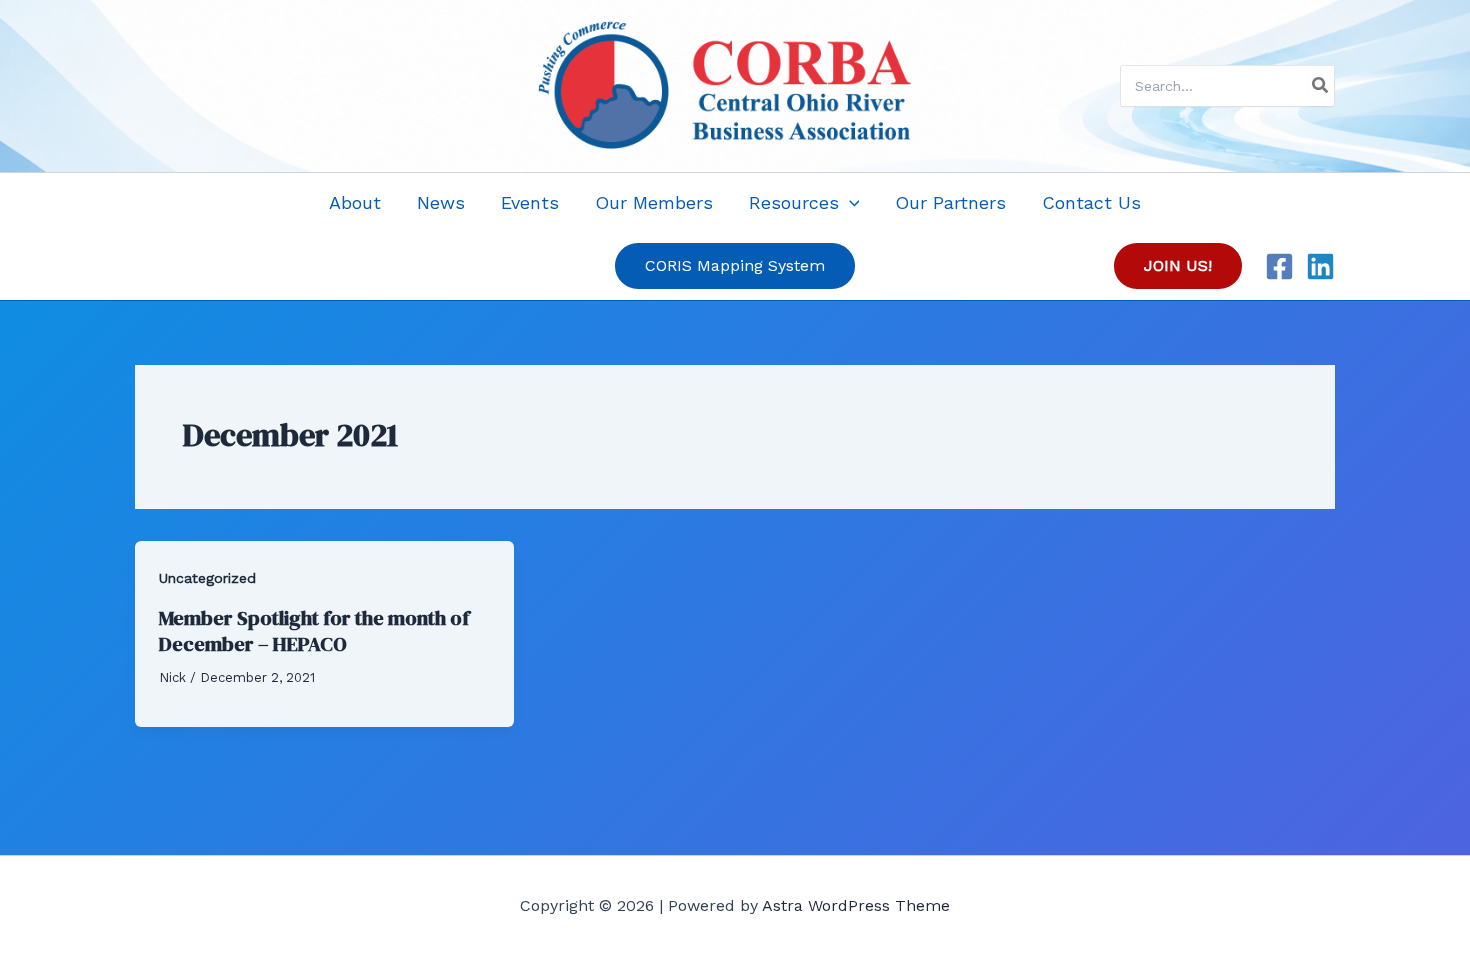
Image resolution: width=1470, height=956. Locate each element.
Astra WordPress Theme (856, 905)
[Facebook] (1279, 266)
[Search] (1321, 86)
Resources (794, 202)
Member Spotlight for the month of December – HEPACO (314, 631)
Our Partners (950, 202)
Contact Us (1091, 202)
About (355, 202)
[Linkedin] (1320, 266)
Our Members (654, 202)
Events (530, 202)
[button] (849, 202)
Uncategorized (207, 578)
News (441, 202)
